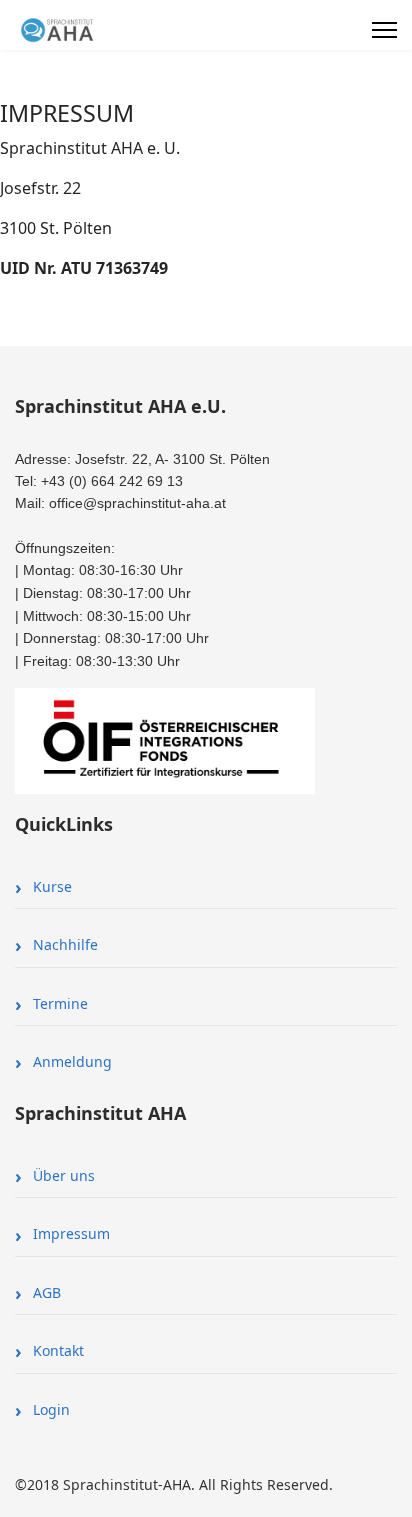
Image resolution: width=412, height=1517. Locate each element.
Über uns (64, 1175)
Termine (60, 1003)
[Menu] (384, 30)
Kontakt (58, 1350)
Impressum (71, 1233)
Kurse (52, 886)
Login (51, 1409)
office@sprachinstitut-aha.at (137, 503)
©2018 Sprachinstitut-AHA (103, 1484)
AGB (47, 1292)
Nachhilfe (65, 944)
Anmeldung (72, 1061)
